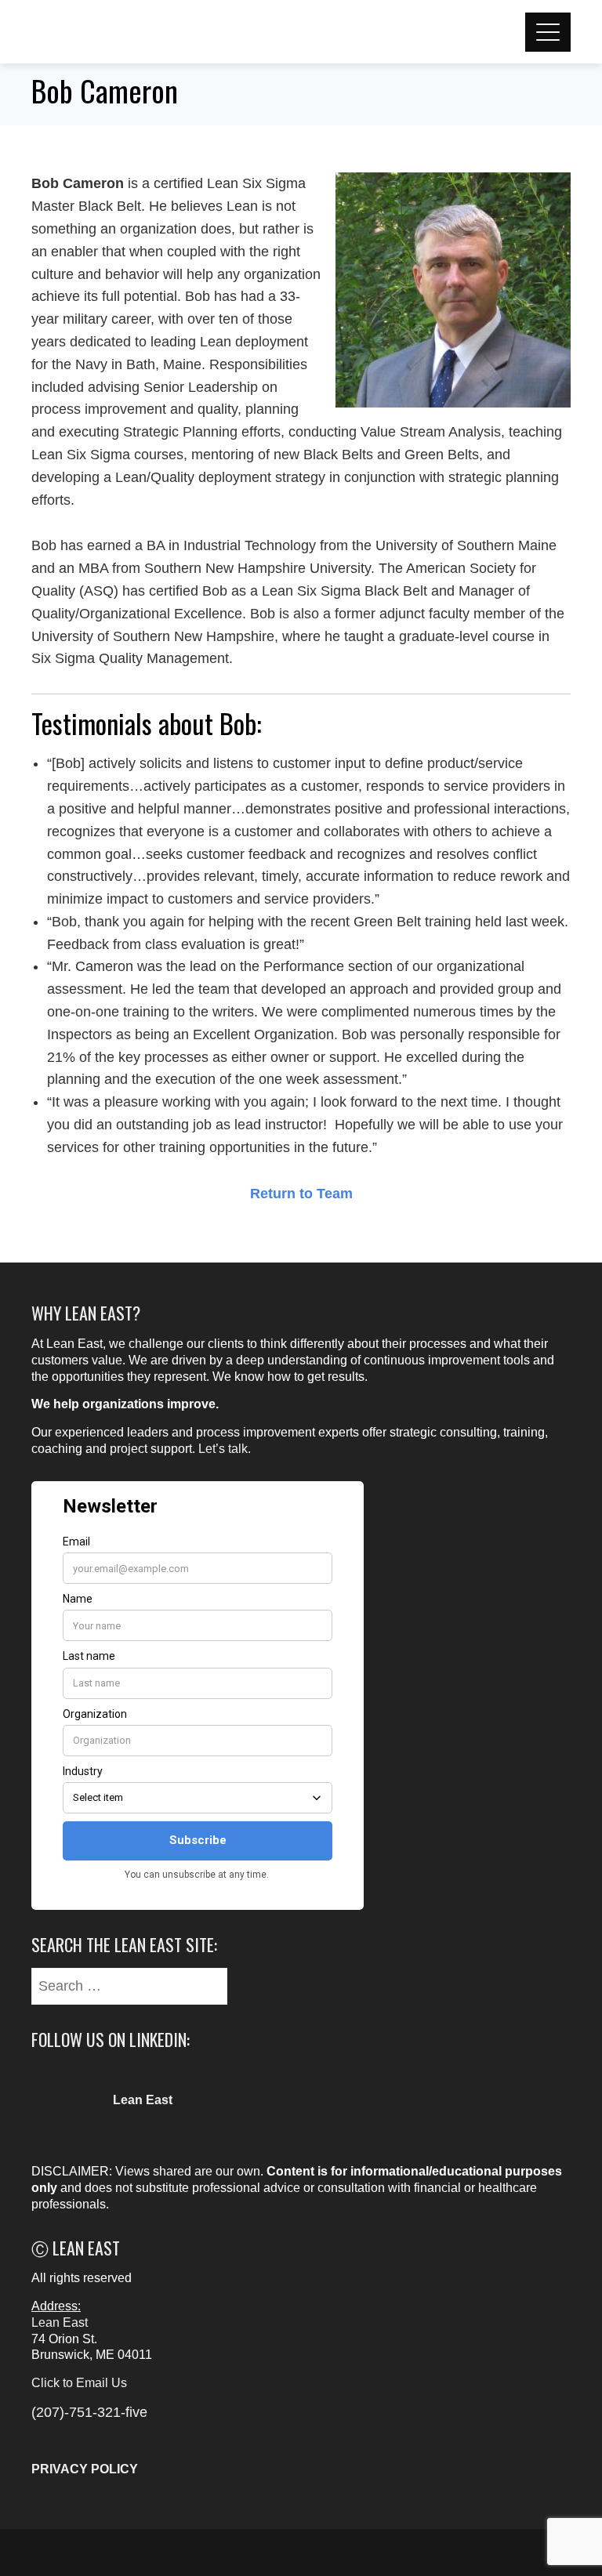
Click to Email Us (79, 2383)
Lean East (60, 2322)
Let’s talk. (225, 1449)
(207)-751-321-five (89, 2412)
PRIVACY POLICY (85, 2469)
